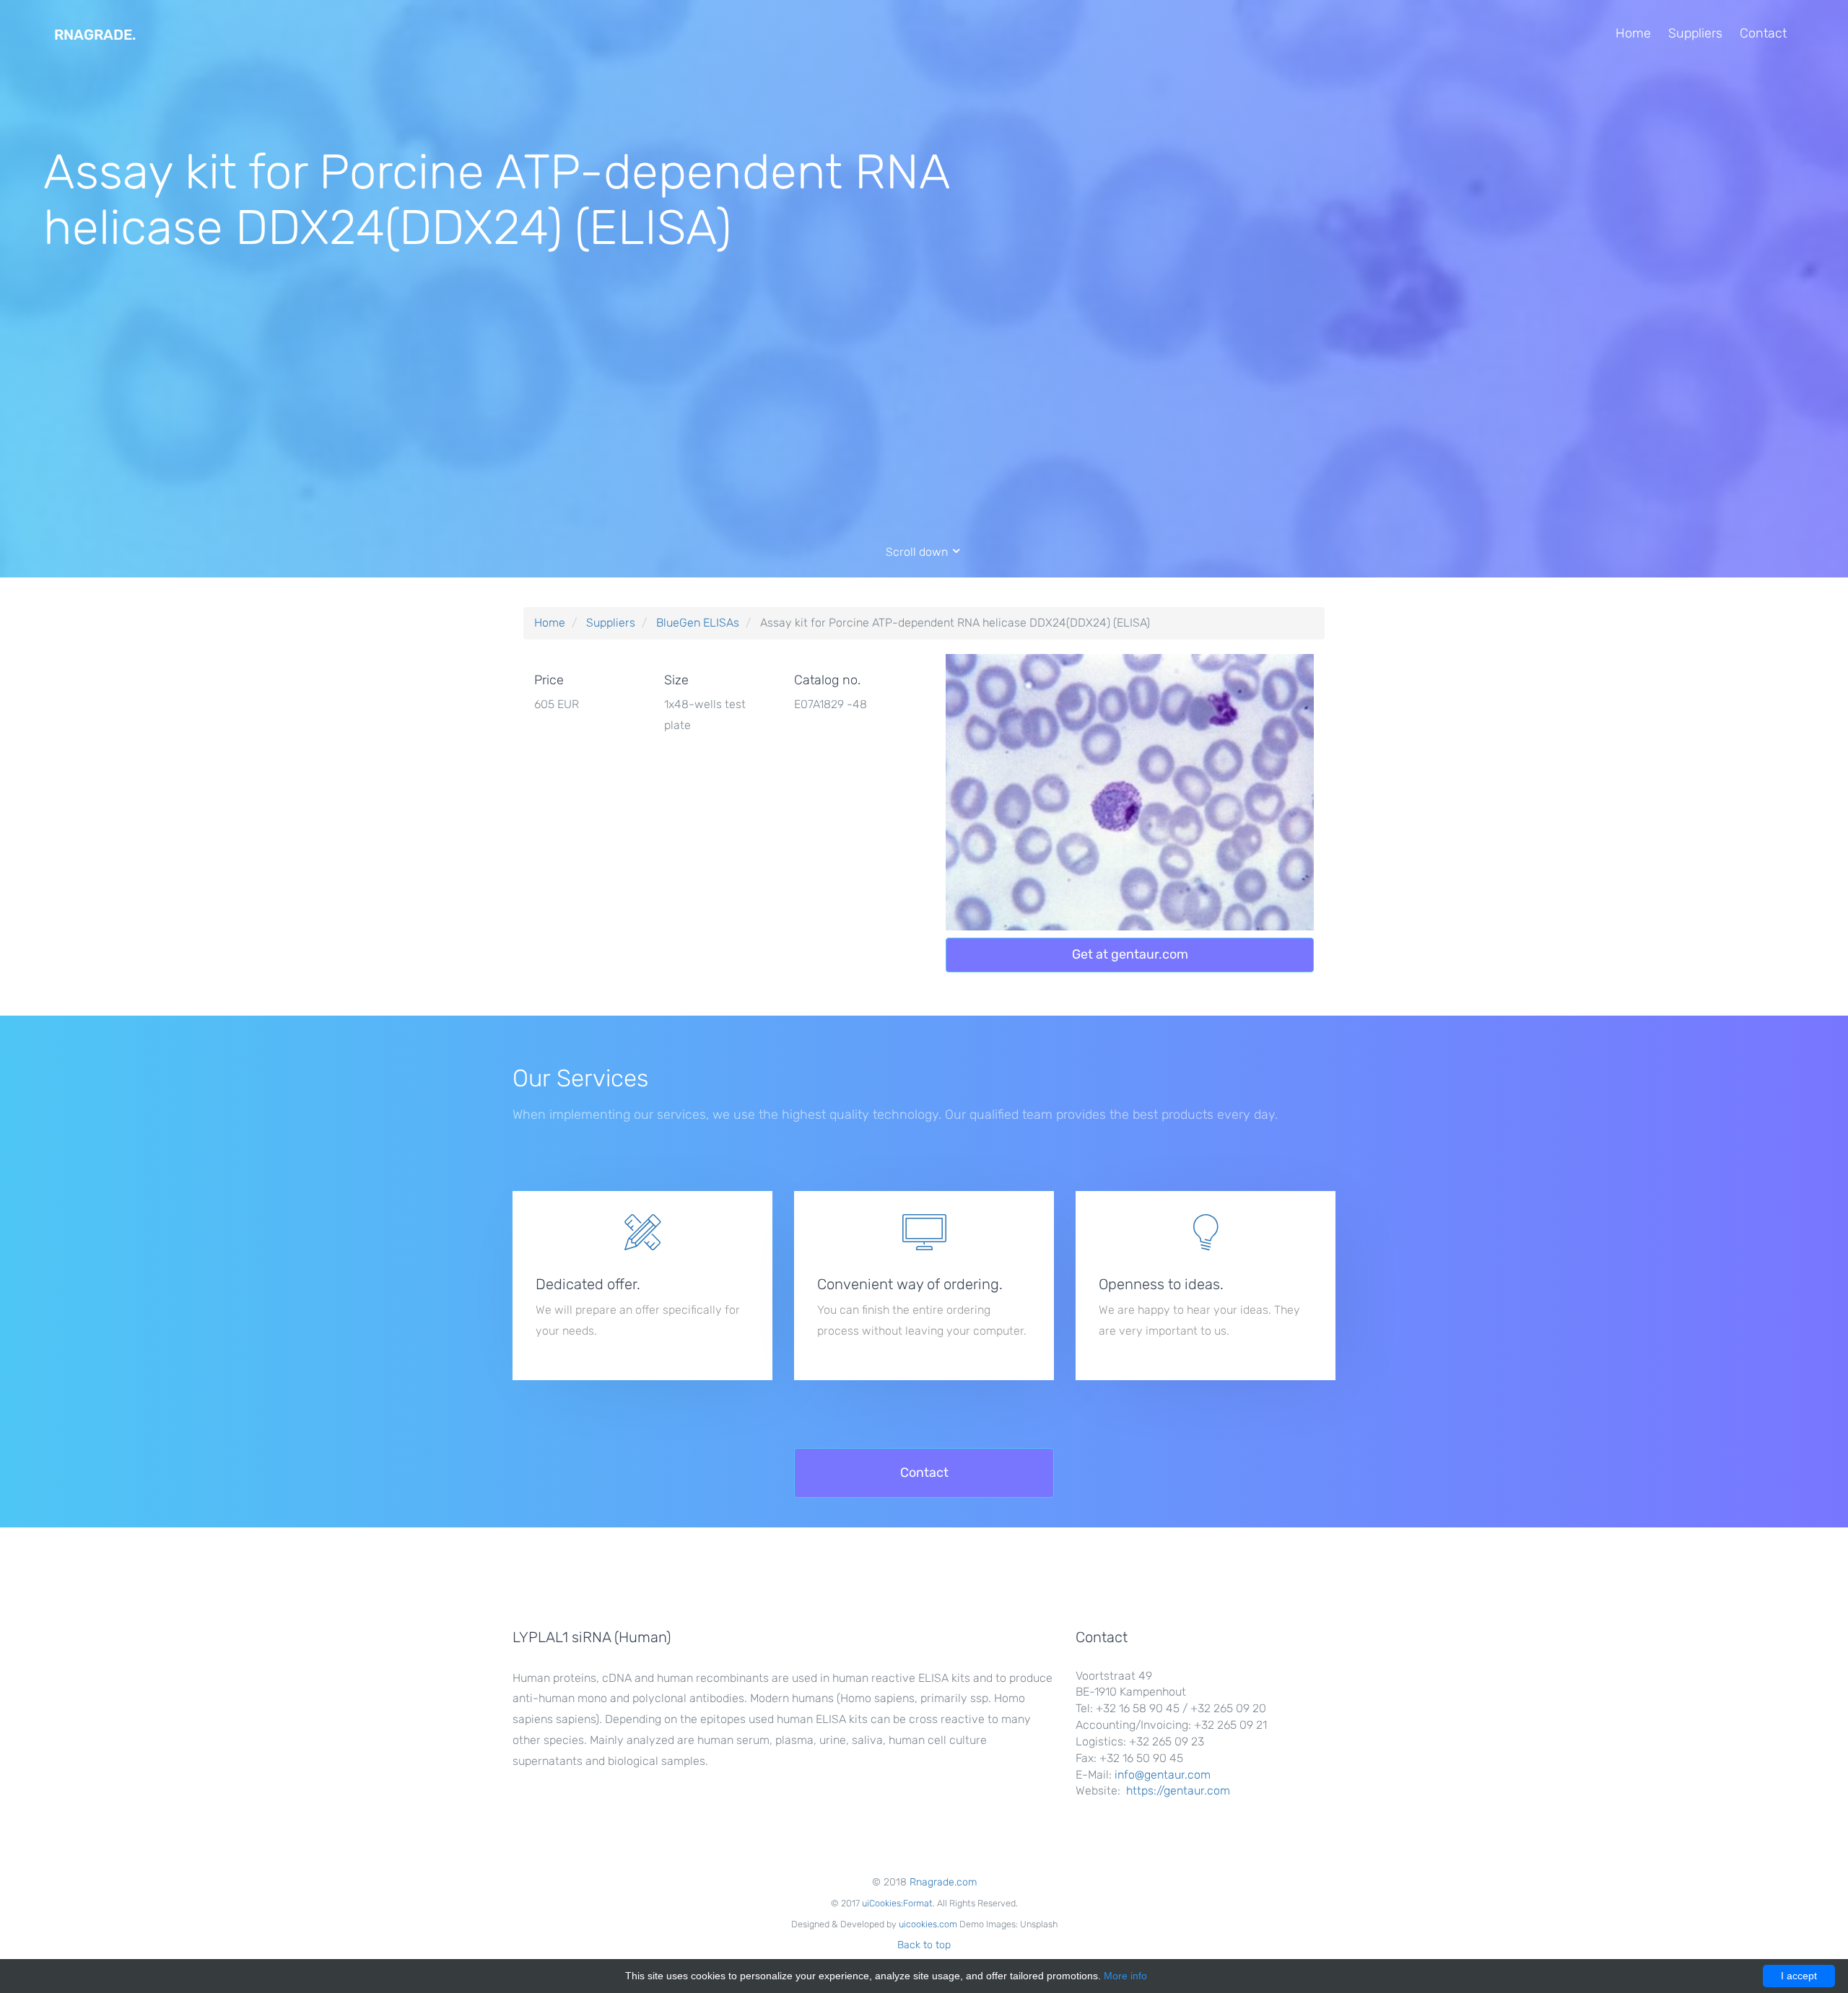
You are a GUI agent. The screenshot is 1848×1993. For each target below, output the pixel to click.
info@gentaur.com (1163, 1775)
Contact (1763, 33)
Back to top (924, 1945)
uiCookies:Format (897, 1903)
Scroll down (918, 552)
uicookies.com (928, 1924)
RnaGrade (95, 35)
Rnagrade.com (943, 1882)
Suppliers (1695, 33)
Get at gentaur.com (1130, 954)
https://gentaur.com (1178, 1791)
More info (1125, 1976)
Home (1633, 33)
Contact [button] (924, 1473)
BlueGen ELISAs (698, 623)
